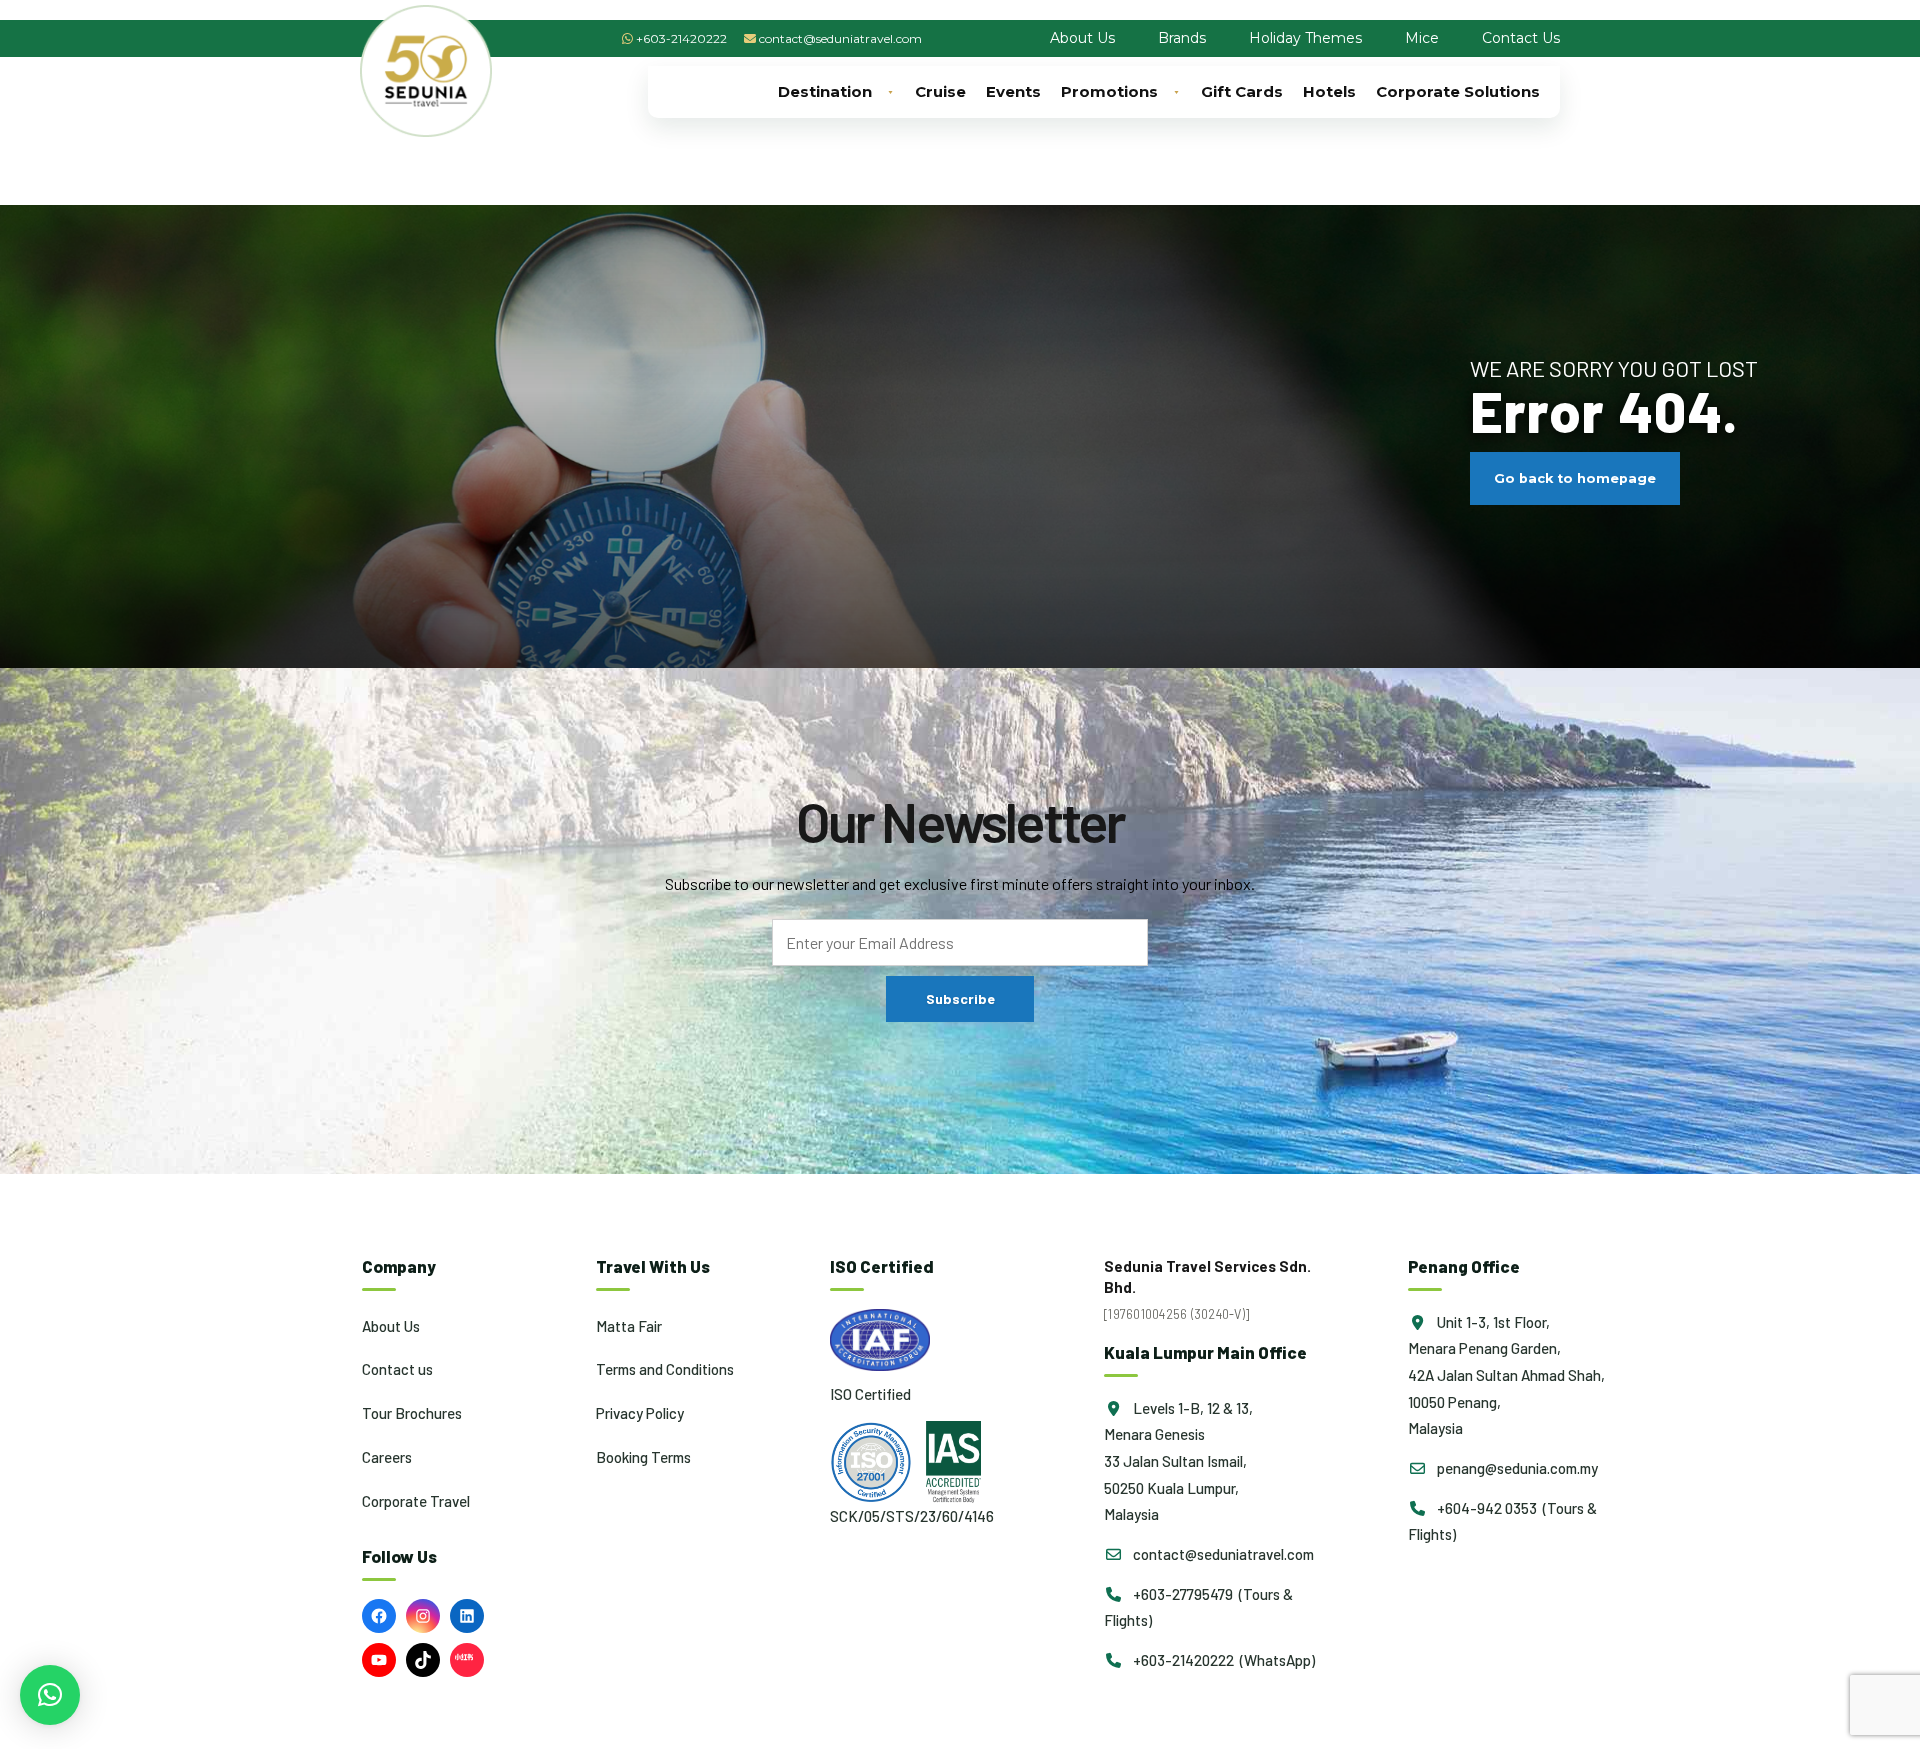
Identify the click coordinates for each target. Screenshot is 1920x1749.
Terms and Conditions (665, 1369)
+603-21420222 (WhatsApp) (1222, 1660)
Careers (387, 1457)
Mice (1422, 38)
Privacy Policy (640, 1413)
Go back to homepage (1575, 478)
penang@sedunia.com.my (1516, 1468)
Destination (825, 91)
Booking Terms (643, 1457)
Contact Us (1521, 38)
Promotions (1109, 91)
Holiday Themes (1305, 38)
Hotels (1329, 91)
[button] (50, 1695)
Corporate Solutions (1458, 91)
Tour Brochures (412, 1413)
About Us (1082, 38)
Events (1013, 91)
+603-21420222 (681, 38)
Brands (1182, 38)
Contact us (397, 1369)
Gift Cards (1242, 91)
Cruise (940, 91)
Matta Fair (629, 1326)
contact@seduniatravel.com (840, 38)
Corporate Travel (416, 1501)
